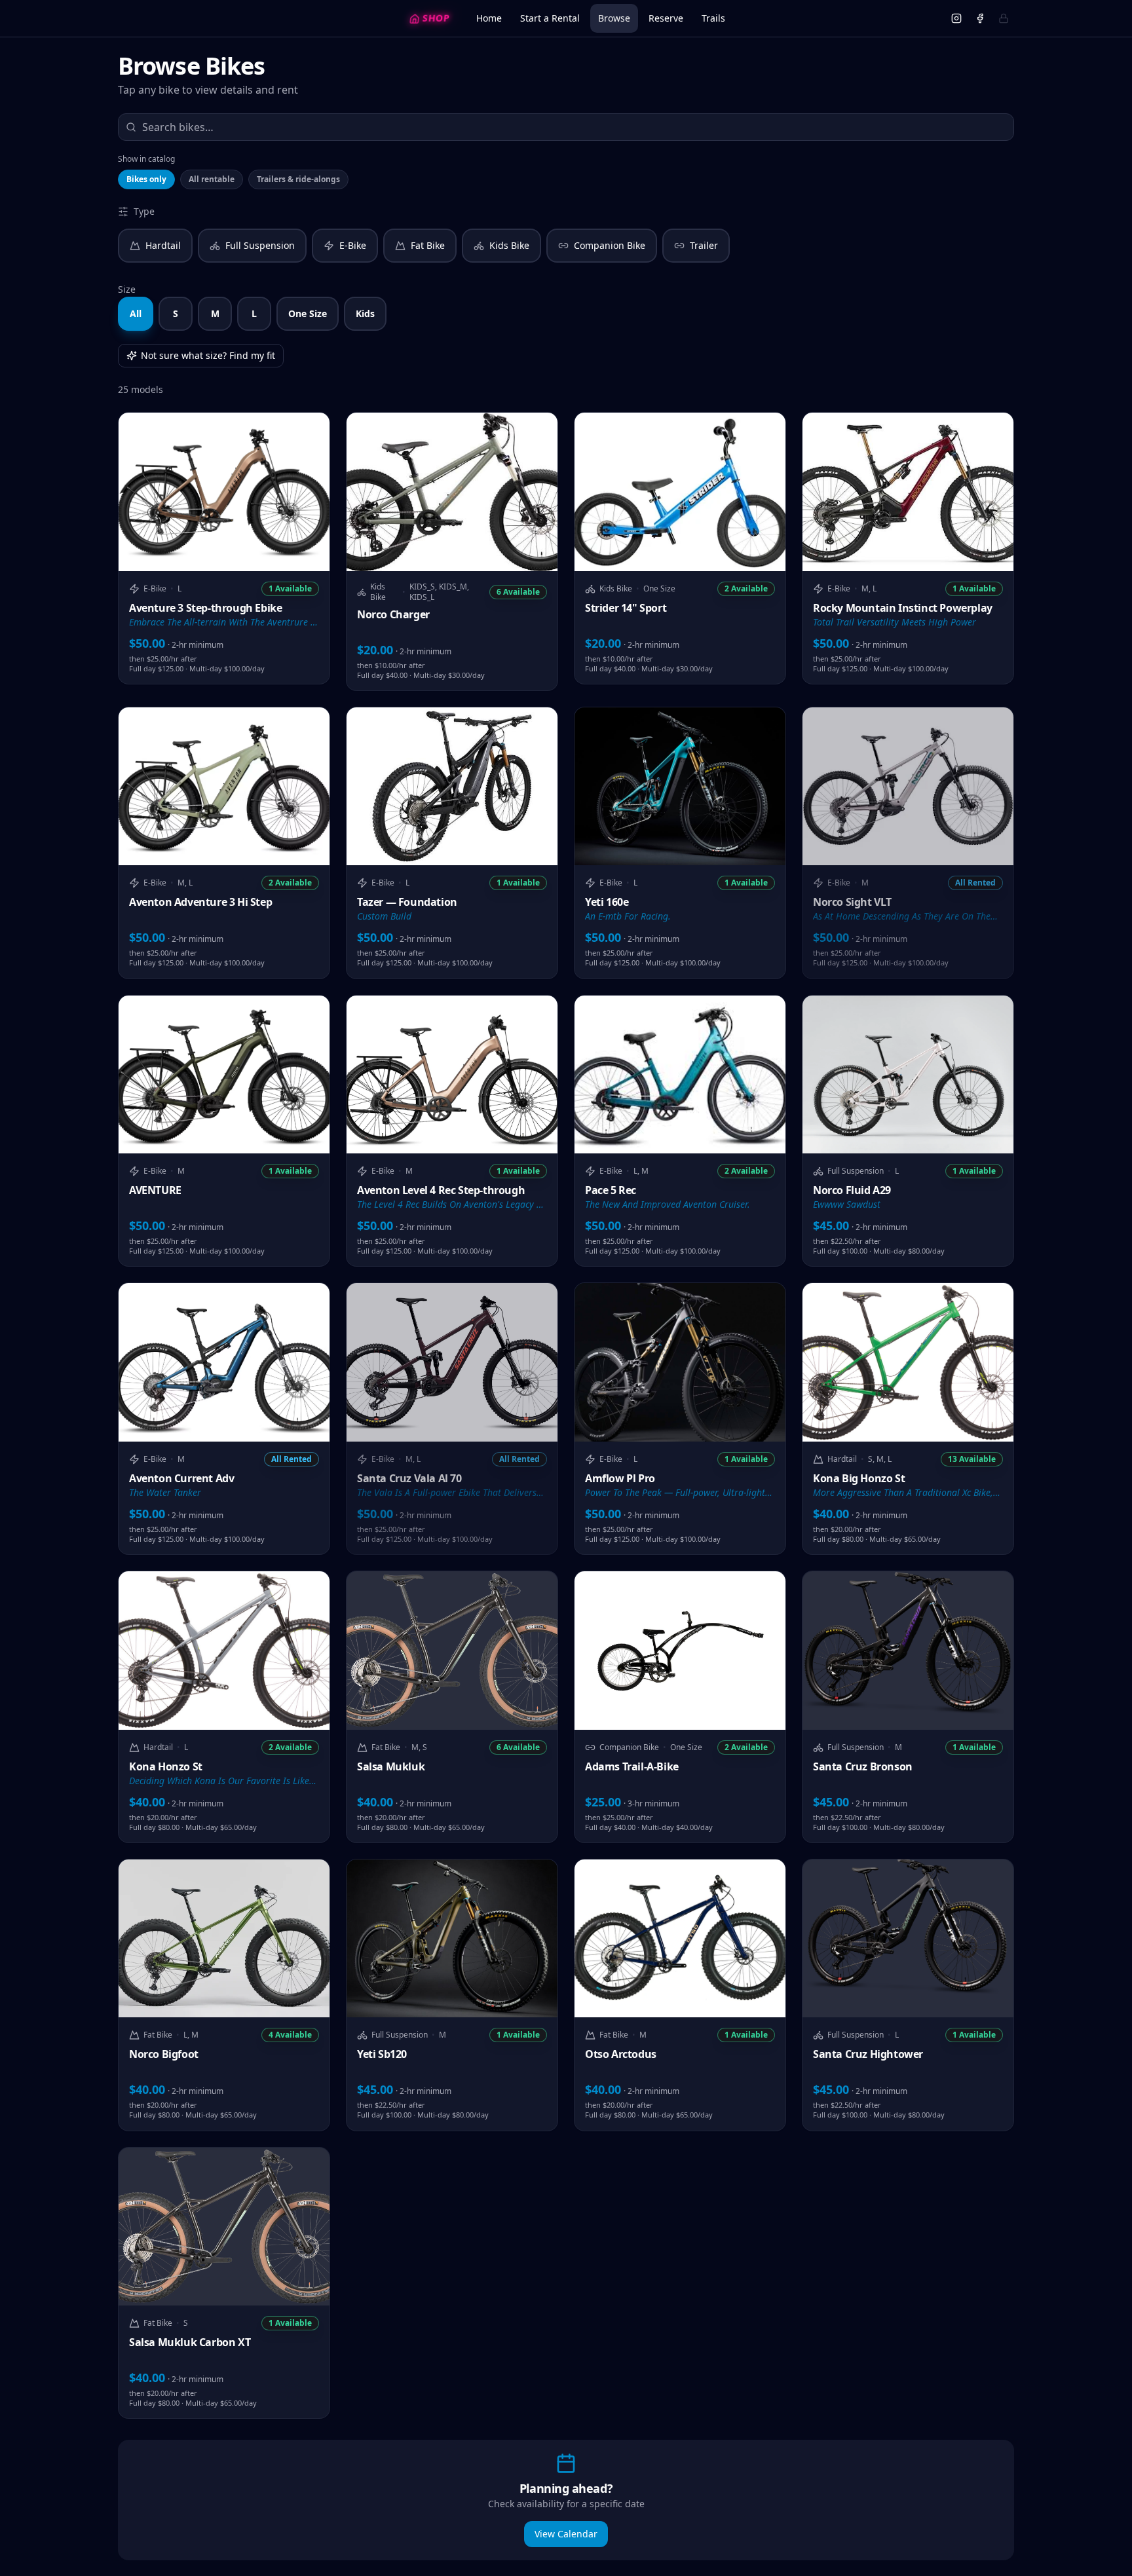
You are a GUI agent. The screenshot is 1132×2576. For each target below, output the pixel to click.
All (136, 313)
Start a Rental (550, 18)
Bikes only (146, 179)
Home (489, 18)
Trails (713, 18)
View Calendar (566, 2534)
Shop (436, 18)
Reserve (666, 18)
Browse (614, 18)
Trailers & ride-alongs (298, 179)
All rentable (212, 179)
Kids (365, 313)
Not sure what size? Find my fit (208, 355)
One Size (308, 313)
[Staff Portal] (1004, 18)
